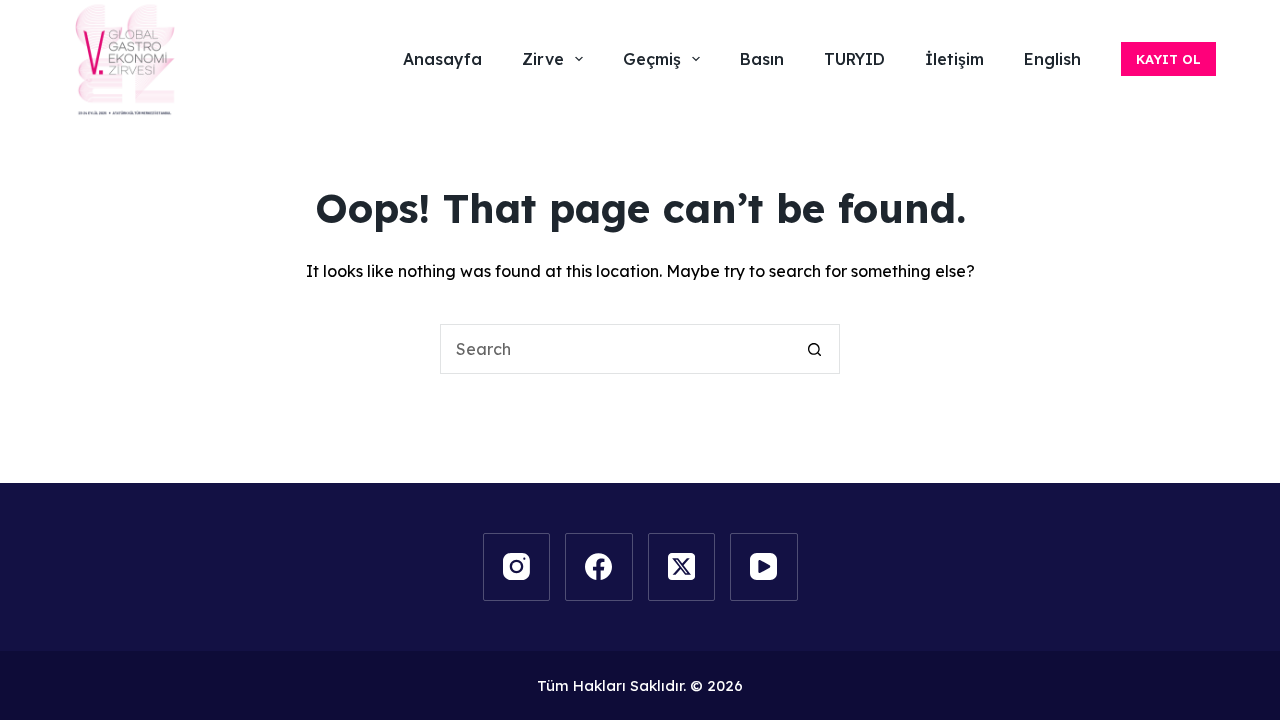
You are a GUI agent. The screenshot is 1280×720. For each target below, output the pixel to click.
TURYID (854, 59)
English (1052, 59)
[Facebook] (599, 567)
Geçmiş (652, 59)
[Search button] (815, 349)
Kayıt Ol (1168, 59)
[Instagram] (517, 567)
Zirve (543, 59)
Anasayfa (442, 59)
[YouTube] (764, 567)
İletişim (954, 59)
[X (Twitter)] (682, 567)
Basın (762, 59)
